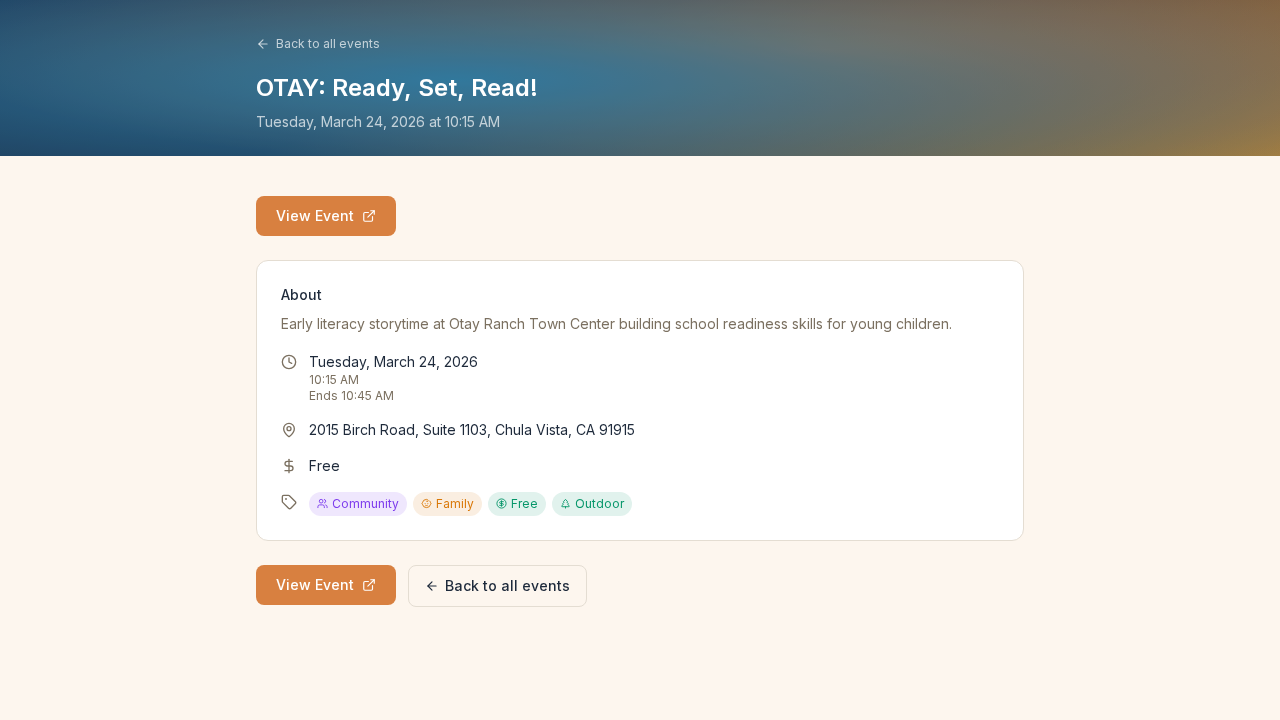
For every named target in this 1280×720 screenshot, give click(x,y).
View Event (315, 215)
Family (455, 503)
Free (524, 503)
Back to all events (328, 43)
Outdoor (599, 503)
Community (365, 503)
